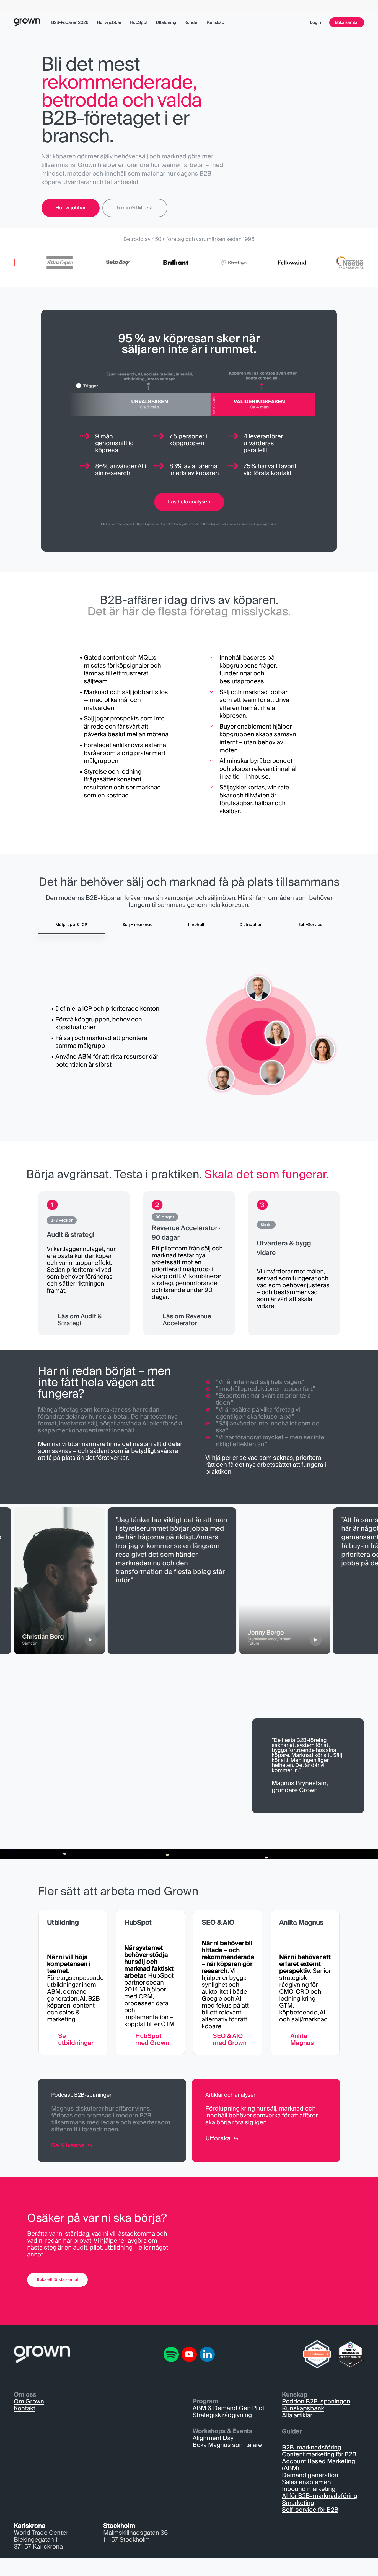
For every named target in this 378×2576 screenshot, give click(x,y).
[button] (71, 208)
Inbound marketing (309, 2489)
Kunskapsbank (303, 2408)
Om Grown (29, 2402)
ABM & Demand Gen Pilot (228, 2408)
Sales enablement (307, 2482)
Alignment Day (213, 2438)
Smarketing (298, 2503)
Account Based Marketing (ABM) (319, 2465)
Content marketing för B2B (319, 2454)
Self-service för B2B (310, 2510)
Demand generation (310, 2475)
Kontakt (24, 2408)
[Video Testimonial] (259, 1581)
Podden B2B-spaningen (316, 2402)
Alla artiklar (297, 2415)
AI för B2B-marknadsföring (320, 2496)
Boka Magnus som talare (227, 2445)
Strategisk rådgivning (222, 2415)
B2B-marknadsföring (312, 2448)
